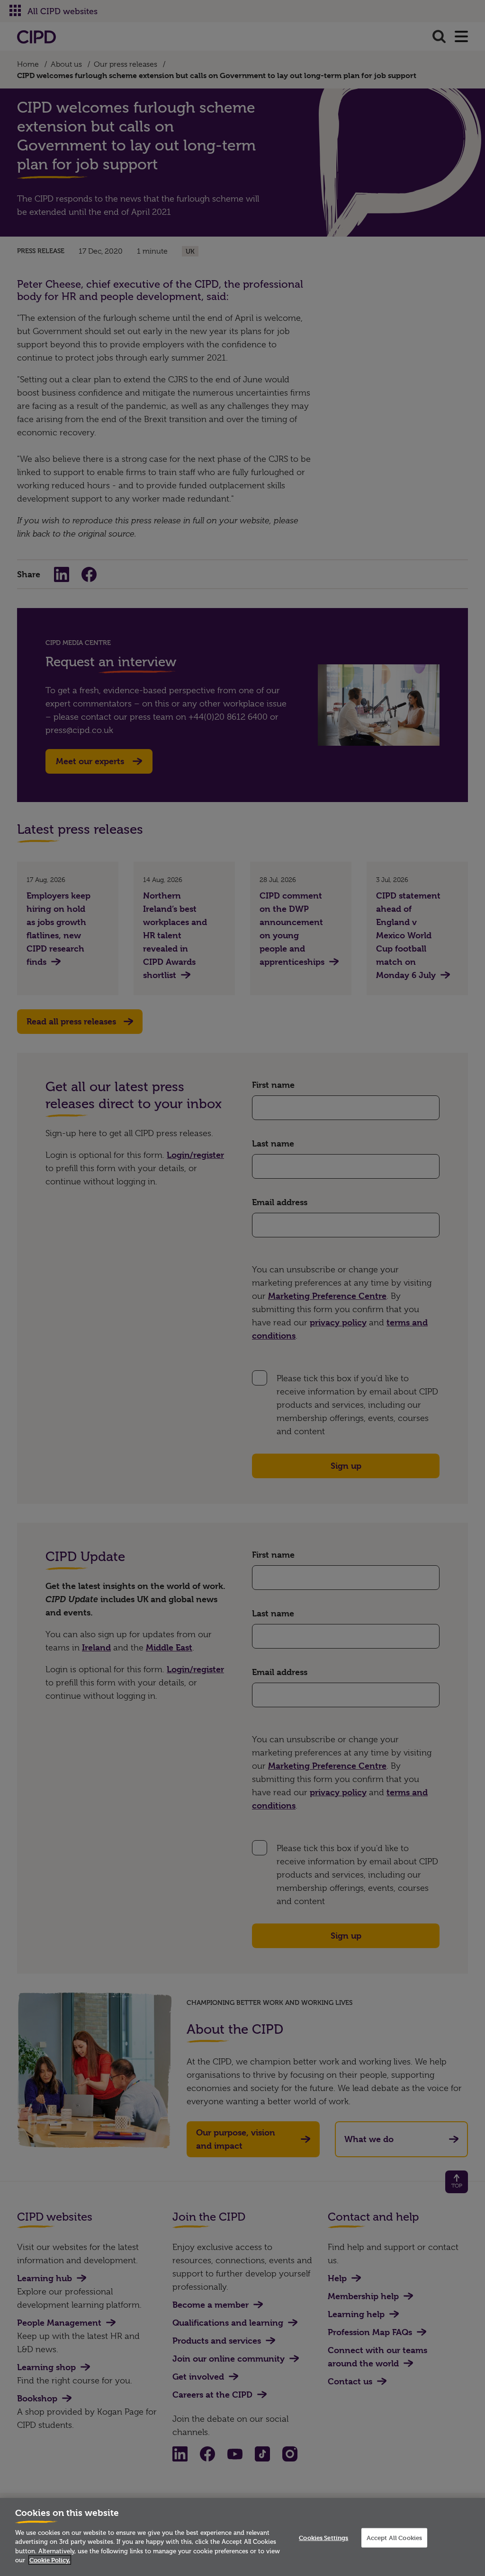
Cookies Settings (323, 2537)
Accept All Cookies (394, 2537)
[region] (242, 2537)
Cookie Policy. (50, 2560)
